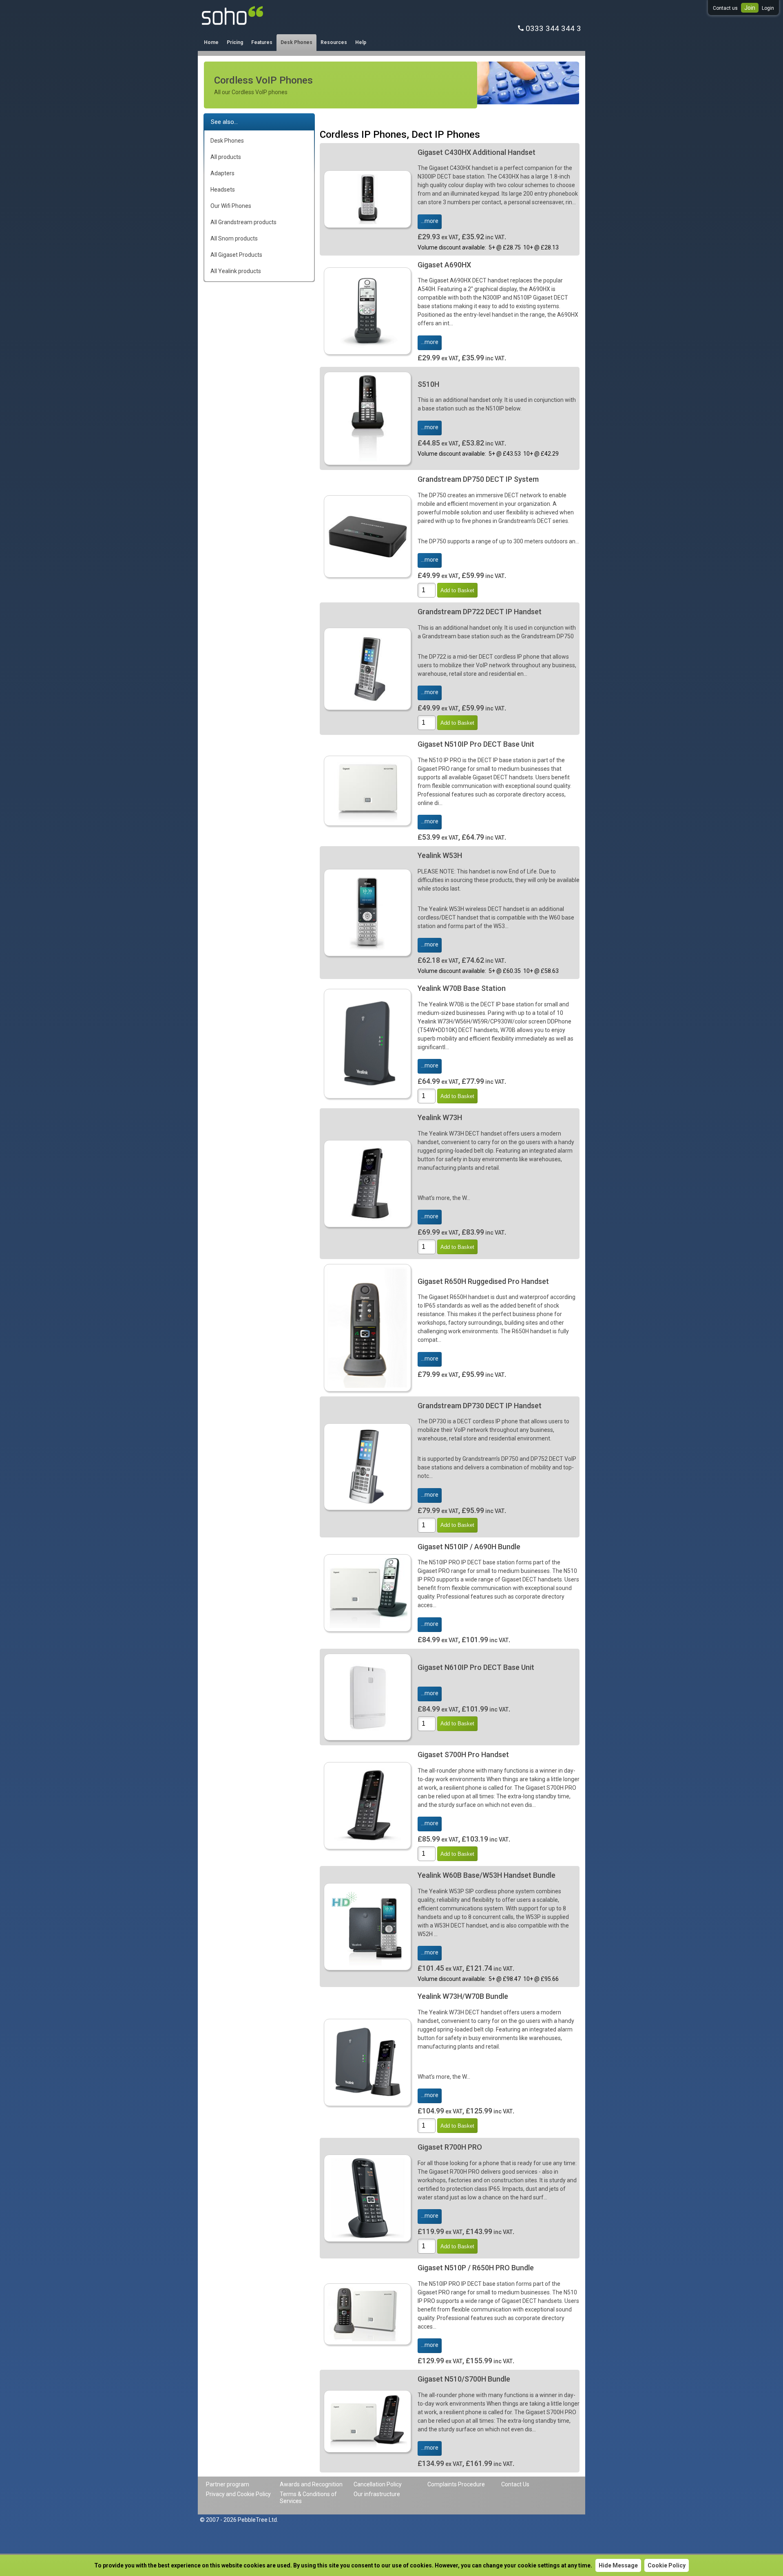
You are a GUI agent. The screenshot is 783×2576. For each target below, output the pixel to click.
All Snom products (234, 238)
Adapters (222, 173)
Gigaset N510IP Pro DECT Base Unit (476, 744)
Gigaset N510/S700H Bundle (464, 2379)
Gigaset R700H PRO (450, 2147)
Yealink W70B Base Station (462, 988)
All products (226, 157)
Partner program (228, 2484)
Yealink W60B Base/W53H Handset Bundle (487, 1875)
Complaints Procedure (456, 2484)
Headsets (223, 190)
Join (750, 8)
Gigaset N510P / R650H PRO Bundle (476, 2268)
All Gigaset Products (236, 255)
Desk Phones (296, 42)
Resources (334, 42)
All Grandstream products (243, 222)
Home (211, 42)
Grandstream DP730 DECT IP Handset (480, 1406)
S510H (428, 384)
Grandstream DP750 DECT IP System (478, 479)
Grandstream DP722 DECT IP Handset (480, 612)
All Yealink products (236, 271)
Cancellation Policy (378, 2484)
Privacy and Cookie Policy (238, 2494)
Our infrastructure (377, 2494)
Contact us (725, 8)
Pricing (235, 42)
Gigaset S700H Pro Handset (463, 1754)
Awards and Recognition (311, 2484)
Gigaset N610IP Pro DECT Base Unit (476, 1667)
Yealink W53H (440, 855)
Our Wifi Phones (231, 206)
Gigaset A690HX (444, 265)
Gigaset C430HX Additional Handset (477, 152)
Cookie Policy (667, 2565)
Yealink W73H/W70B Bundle (463, 1996)
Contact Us (515, 2484)
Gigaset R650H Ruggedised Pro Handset (483, 1281)
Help (361, 42)
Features (262, 42)
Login (768, 8)
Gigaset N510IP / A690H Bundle (469, 1547)
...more (430, 221)
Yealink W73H (440, 1117)
